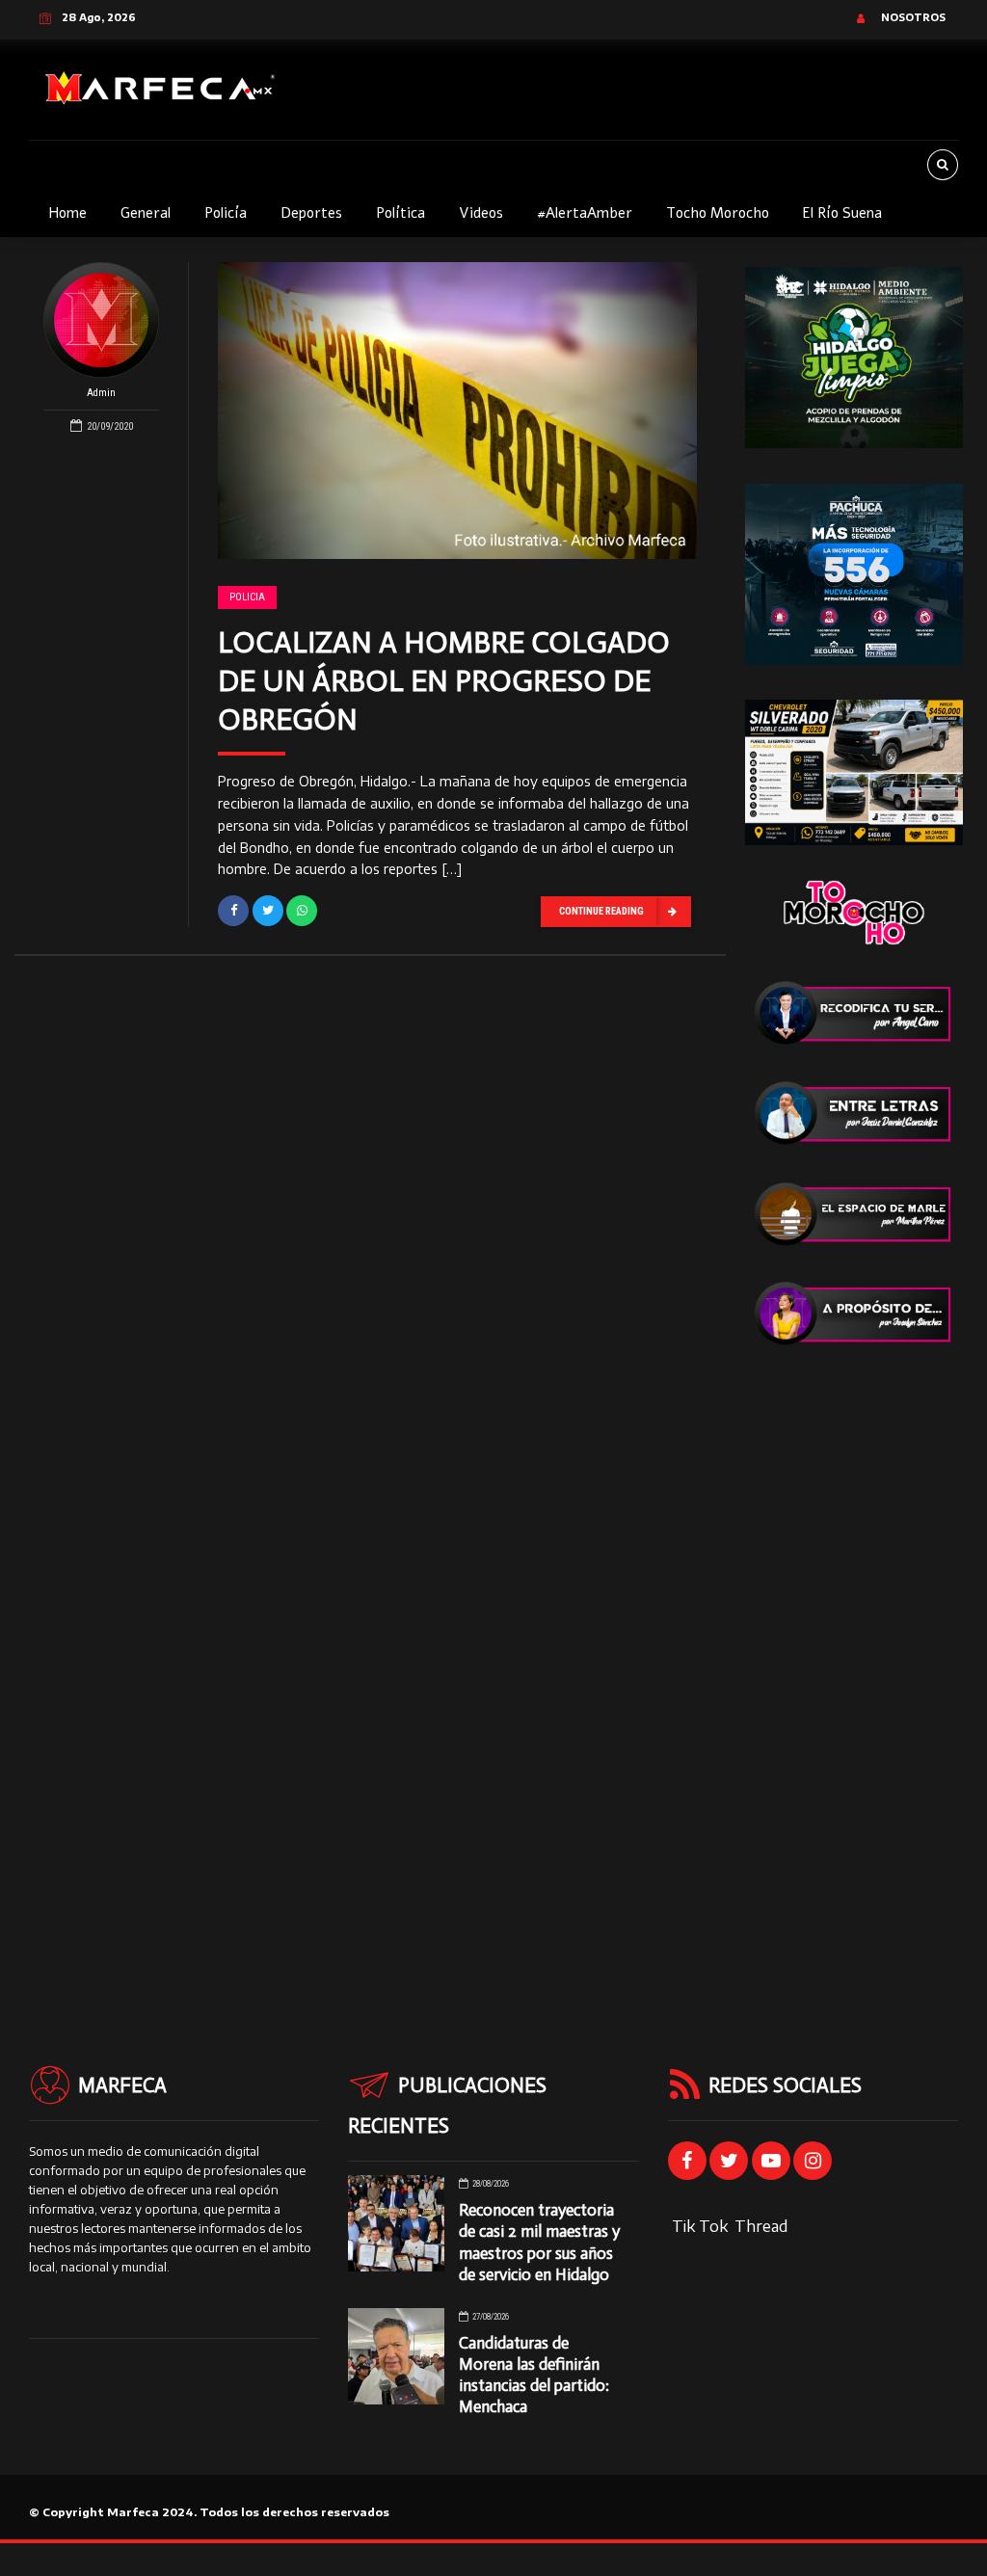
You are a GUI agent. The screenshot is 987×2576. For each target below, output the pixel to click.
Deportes (311, 213)
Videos (481, 213)
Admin (101, 393)
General (146, 213)
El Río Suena (842, 213)
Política (400, 213)
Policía (226, 213)
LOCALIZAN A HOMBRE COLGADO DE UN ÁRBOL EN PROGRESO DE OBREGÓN (444, 681)
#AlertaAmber (585, 213)
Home (67, 213)
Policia (247, 597)
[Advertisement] (854, 1670)
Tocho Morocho (718, 213)
